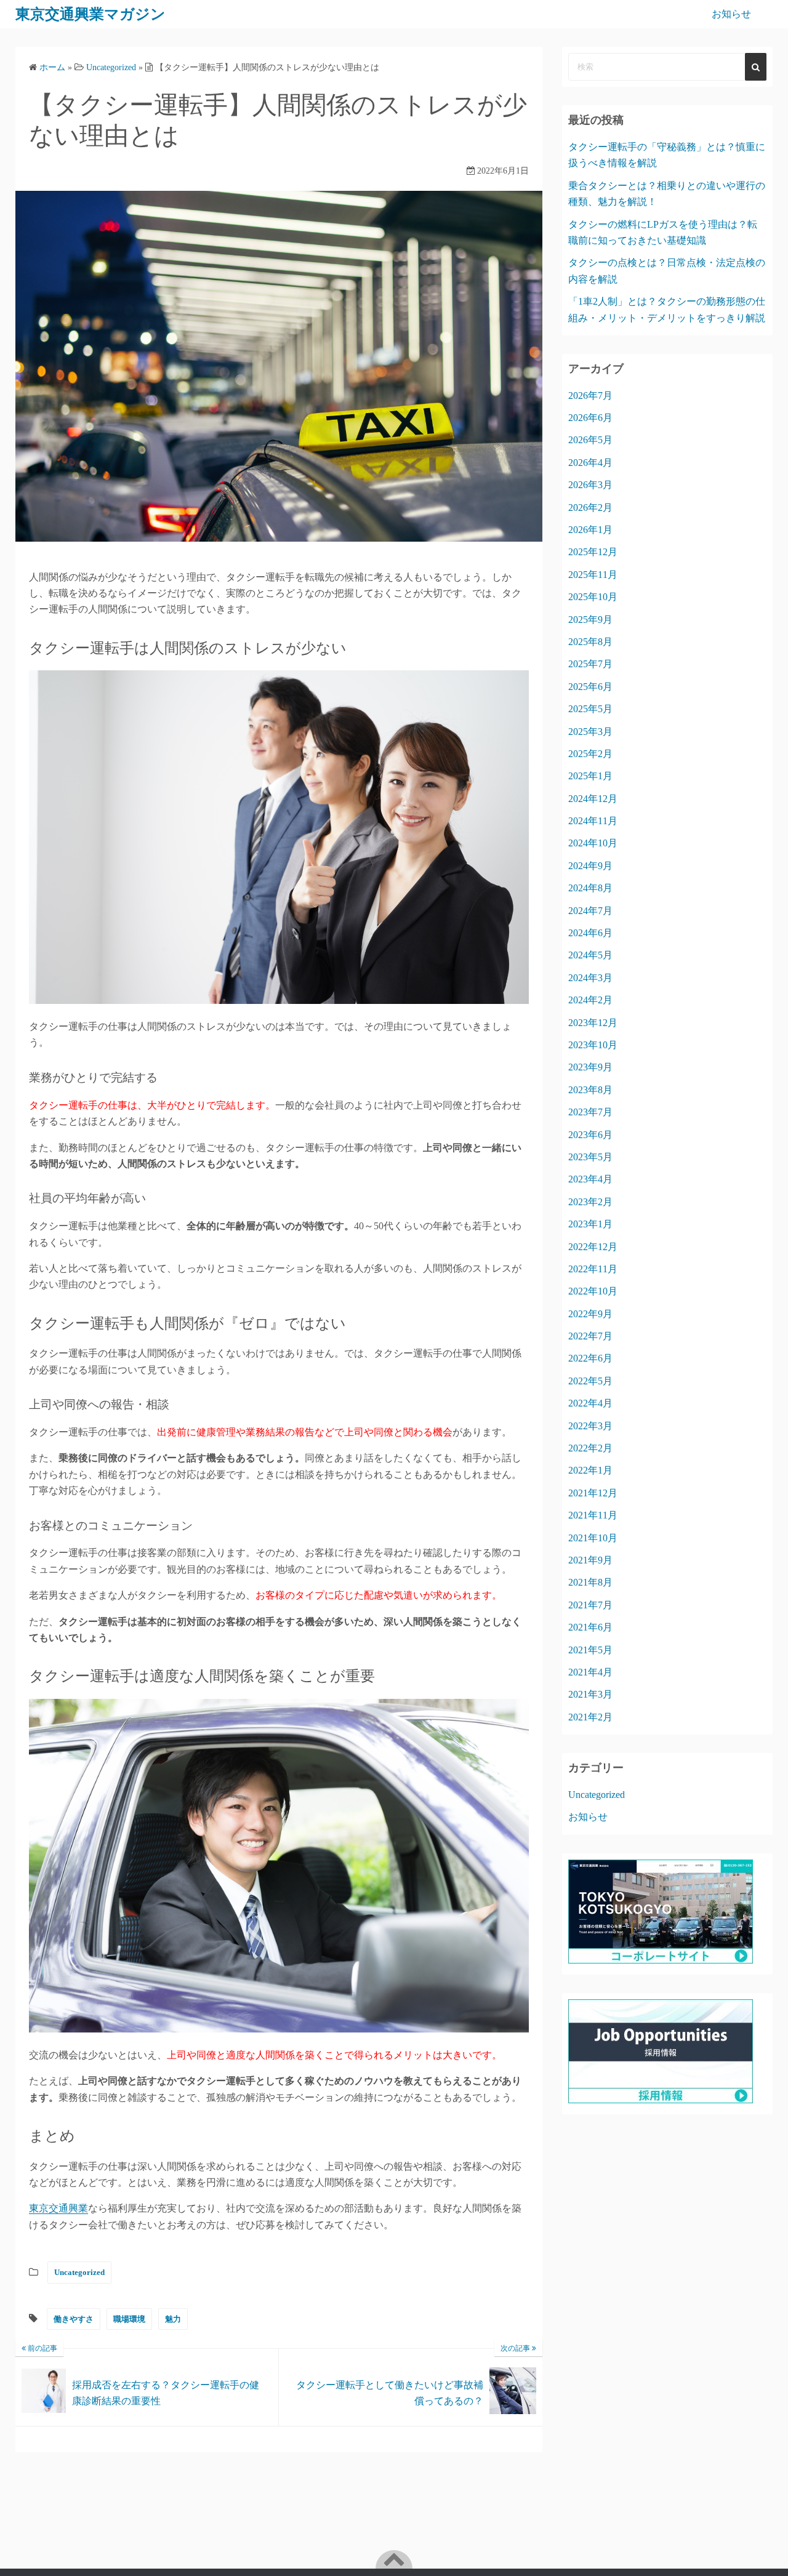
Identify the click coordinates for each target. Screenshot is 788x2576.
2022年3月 (590, 1426)
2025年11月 (593, 575)
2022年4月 (590, 1403)
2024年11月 (593, 821)
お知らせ (731, 14)
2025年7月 (590, 664)
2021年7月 (590, 1605)
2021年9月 (590, 1560)
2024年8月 (590, 888)
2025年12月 (593, 552)
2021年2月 (590, 1717)
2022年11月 (593, 1269)
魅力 (173, 2319)
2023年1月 (590, 1224)
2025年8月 (590, 642)
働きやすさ (74, 2319)
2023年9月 (590, 1067)
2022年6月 (590, 1358)
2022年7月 (590, 1336)
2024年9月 (590, 866)
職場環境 (129, 2319)
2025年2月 (590, 754)
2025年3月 (590, 732)
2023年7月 (590, 1112)
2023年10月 (593, 1045)
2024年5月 (590, 955)
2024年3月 (590, 978)
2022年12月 (593, 1247)
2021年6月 (590, 1627)
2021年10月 (593, 1538)
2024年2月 (590, 1000)
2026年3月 (590, 485)
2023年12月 (593, 1023)
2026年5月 (590, 440)
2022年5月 (590, 1381)
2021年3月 (590, 1694)
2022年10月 (593, 1291)
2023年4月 (590, 1179)
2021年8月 (590, 1582)
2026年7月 (590, 395)
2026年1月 (590, 530)
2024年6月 (590, 933)
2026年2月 (590, 508)
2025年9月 (590, 620)
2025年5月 (590, 709)
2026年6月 (590, 418)
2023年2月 (590, 1202)
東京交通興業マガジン (90, 14)
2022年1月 (590, 1470)
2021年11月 (593, 1515)
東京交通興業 (58, 2208)
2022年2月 (590, 1448)
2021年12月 (593, 1493)
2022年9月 (590, 1314)
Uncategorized (79, 2272)
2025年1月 (590, 776)
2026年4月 (590, 463)
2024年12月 (593, 799)
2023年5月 (590, 1157)
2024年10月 (593, 843)
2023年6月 (590, 1135)
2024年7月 (590, 911)
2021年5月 (590, 1650)
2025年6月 (590, 687)
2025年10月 (593, 597)
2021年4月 (590, 1672)
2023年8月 (590, 1090)
